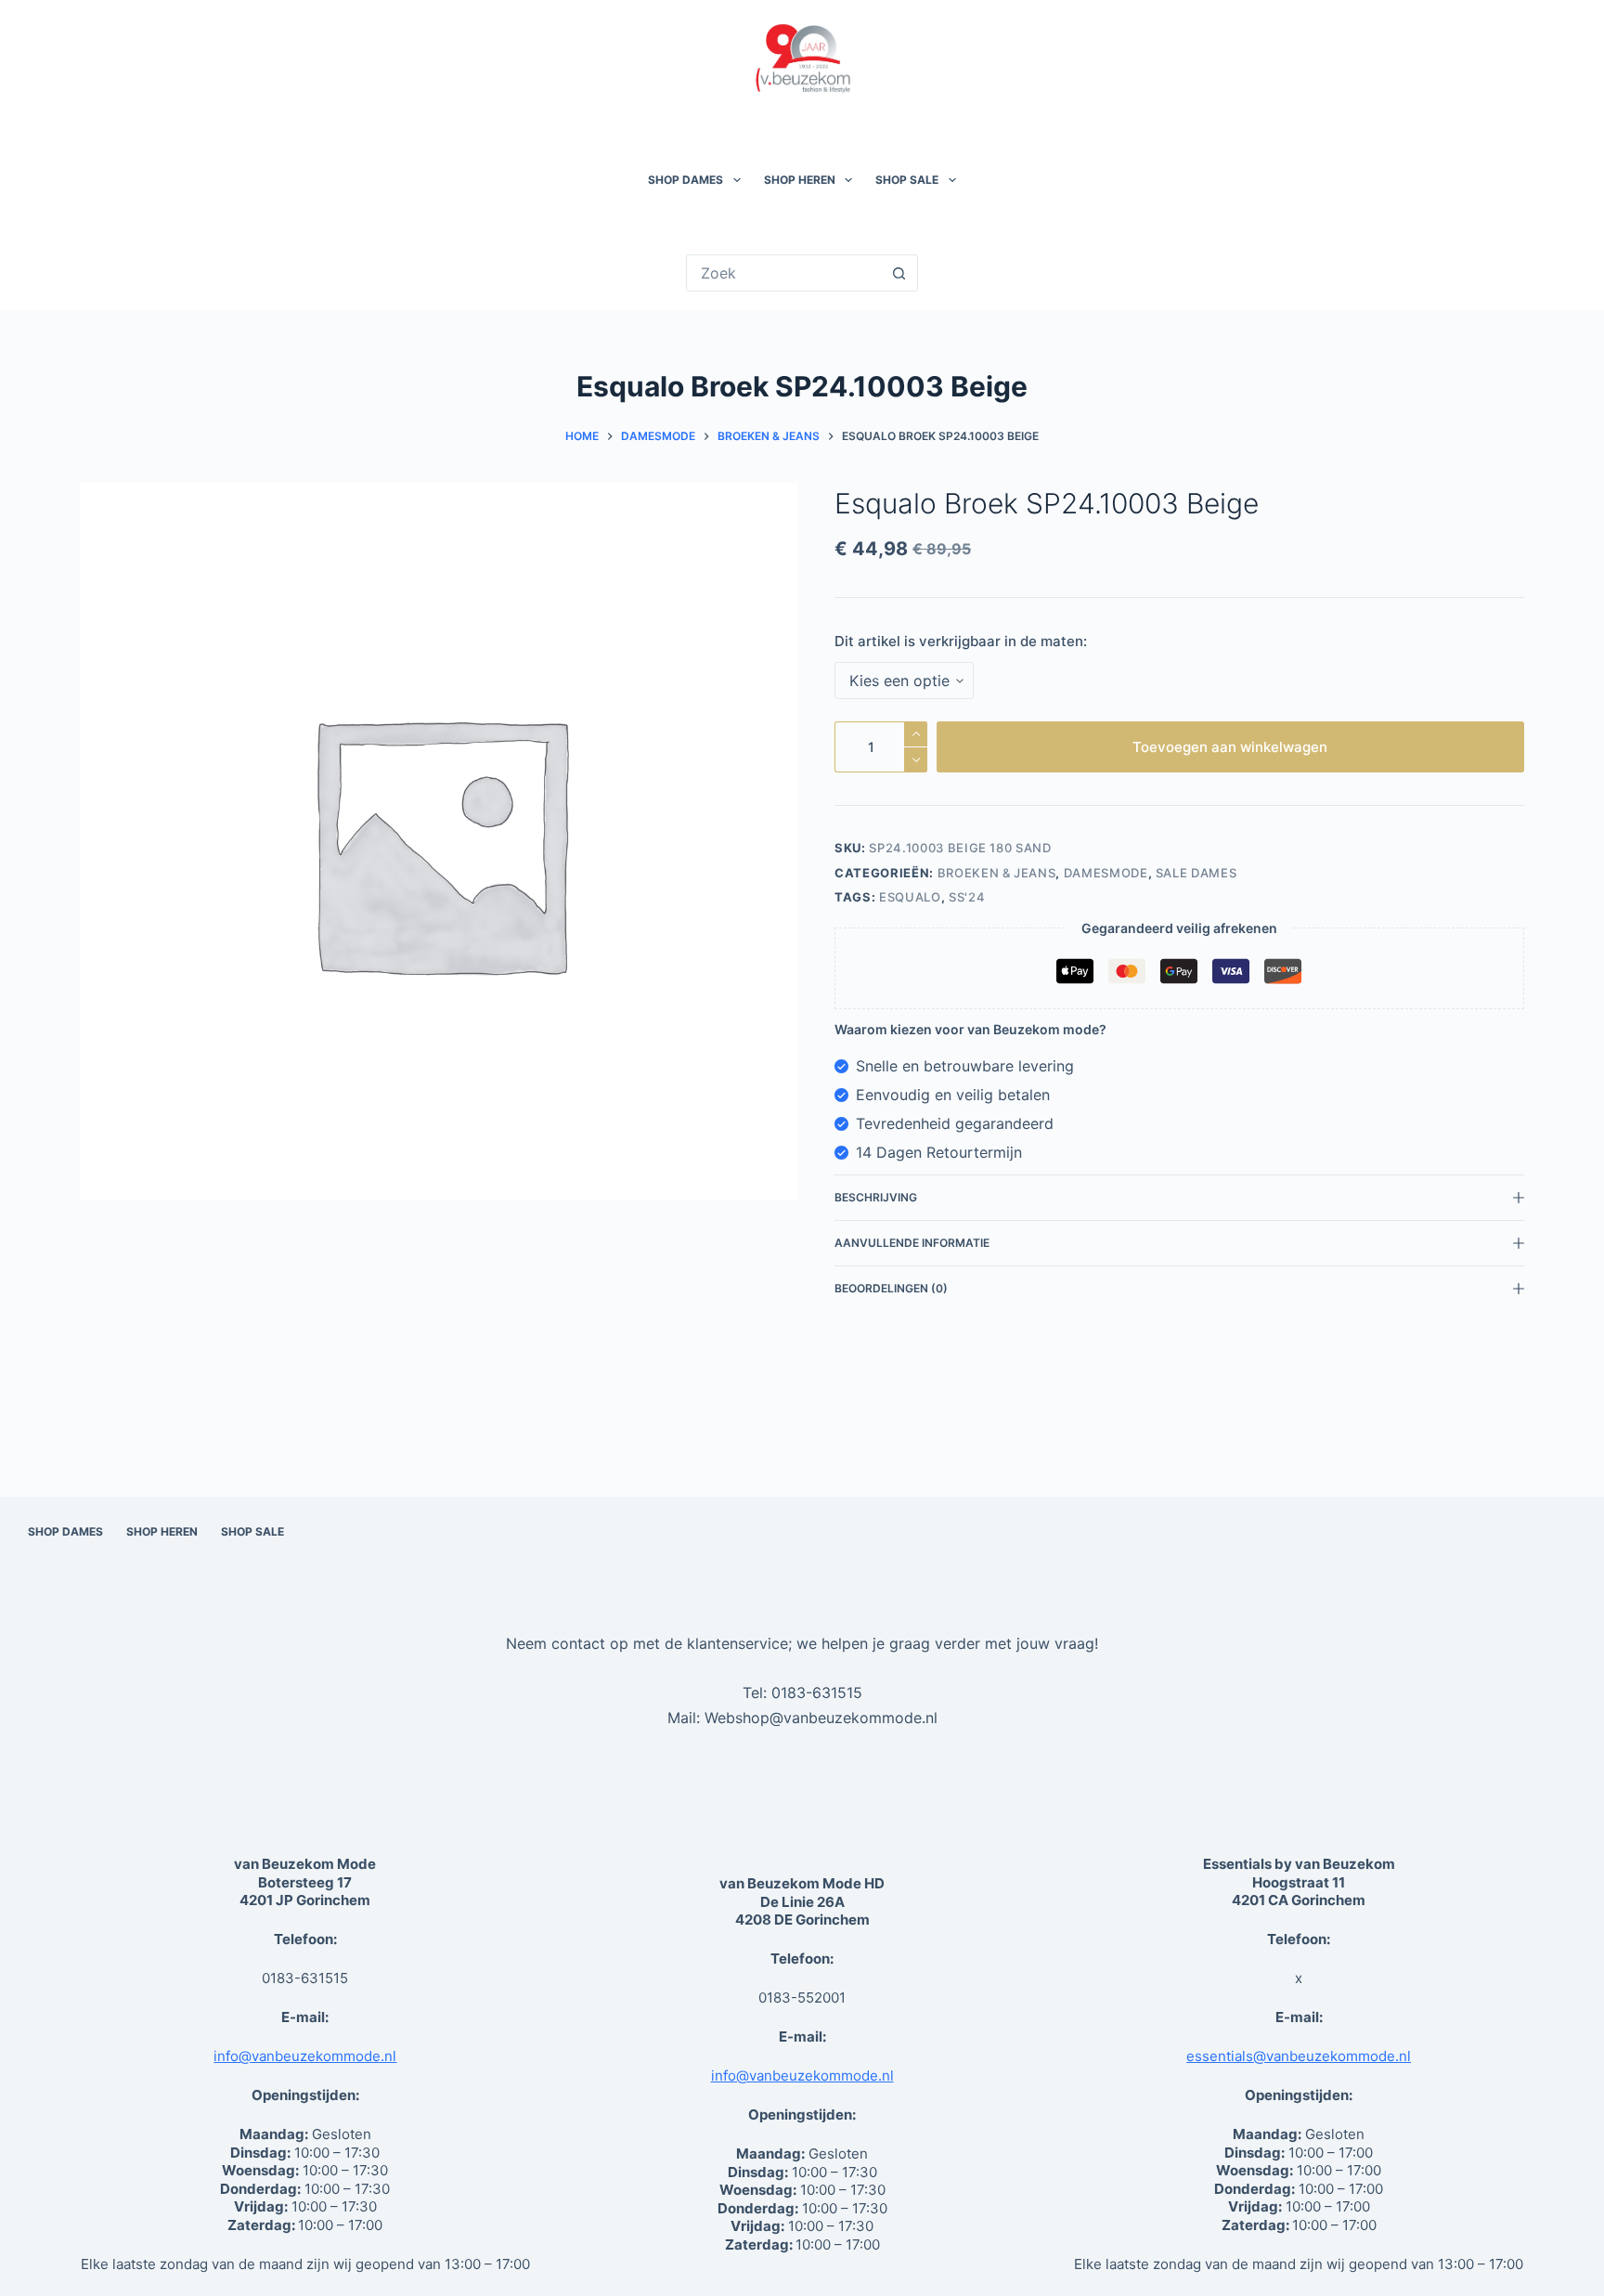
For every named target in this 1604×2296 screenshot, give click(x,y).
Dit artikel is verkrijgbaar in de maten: (961, 641)
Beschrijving (876, 1197)
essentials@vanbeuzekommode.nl (1299, 2056)
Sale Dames (1197, 873)
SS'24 (967, 897)
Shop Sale (907, 180)
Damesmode (1106, 873)
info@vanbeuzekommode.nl (305, 2056)
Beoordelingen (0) (891, 1288)
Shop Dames (686, 180)
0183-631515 (817, 1693)
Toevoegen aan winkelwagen (1230, 747)
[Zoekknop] (899, 273)
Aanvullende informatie (912, 1243)
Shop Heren (800, 180)
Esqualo (910, 897)
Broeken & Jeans (997, 873)
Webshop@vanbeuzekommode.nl (821, 1718)
